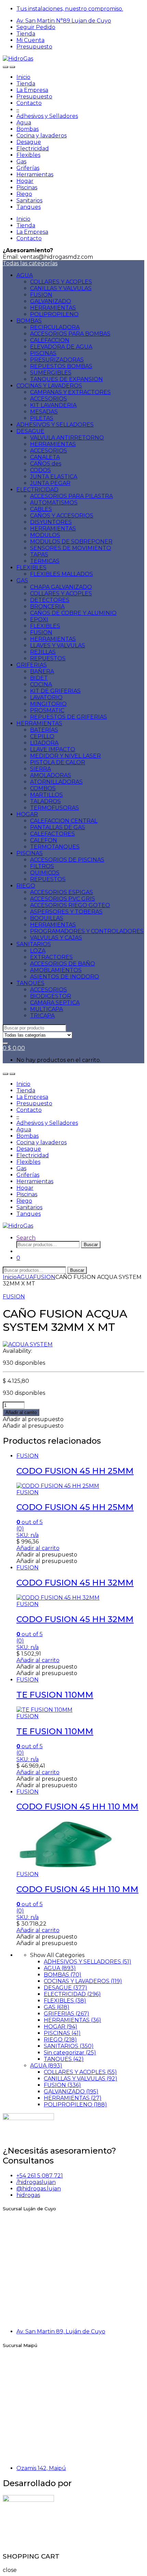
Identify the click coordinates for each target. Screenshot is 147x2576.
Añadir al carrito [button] (38, 1548)
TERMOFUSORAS (55, 808)
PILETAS (42, 418)
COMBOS (43, 788)
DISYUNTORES (51, 522)
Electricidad (33, 149)
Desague (29, 142)
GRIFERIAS (32, 665)
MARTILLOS (46, 795)
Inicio (23, 77)
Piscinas (27, 187)
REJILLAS (43, 652)
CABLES (41, 509)
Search (26, 1238)
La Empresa (32, 90)
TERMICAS (45, 561)
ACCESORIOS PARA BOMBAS (70, 334)
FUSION (41, 295)
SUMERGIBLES (51, 373)
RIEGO (26, 886)
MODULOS (45, 535)
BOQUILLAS (47, 918)
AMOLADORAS (51, 775)
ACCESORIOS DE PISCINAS (67, 860)
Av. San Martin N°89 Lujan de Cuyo (64, 21)
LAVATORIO (46, 697)
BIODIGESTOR (51, 996)
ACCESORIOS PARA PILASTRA (71, 496)
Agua (24, 123)
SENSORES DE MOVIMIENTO (71, 548)
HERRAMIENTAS (53, 308)
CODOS (41, 470)
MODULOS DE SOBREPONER (71, 542)
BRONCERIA (47, 606)
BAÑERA (42, 671)
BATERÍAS (44, 730)
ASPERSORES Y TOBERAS (66, 912)
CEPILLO (42, 736)
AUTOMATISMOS (54, 503)
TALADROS (45, 801)
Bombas (28, 129)
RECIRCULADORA (55, 327)
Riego (24, 194)
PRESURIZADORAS (57, 360)
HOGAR (27, 814)
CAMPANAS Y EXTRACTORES (70, 392)
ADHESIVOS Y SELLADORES (55, 425)
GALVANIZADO (51, 301)
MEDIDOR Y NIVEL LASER (65, 756)
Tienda (26, 34)
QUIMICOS (45, 873)
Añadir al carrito (21, 1412)
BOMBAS (29, 321)
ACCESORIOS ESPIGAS (62, 892)
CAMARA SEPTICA (55, 1003)
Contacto (29, 103)
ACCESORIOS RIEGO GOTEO (70, 905)
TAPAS (39, 555)
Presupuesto (34, 47)
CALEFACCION (50, 340)
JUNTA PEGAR (50, 483)
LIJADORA (44, 743)
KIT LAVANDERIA (53, 405)
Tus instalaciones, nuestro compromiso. (70, 9)
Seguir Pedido (36, 27)
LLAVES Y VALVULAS (58, 645)
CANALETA (45, 457)
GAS (22, 581)
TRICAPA (42, 1016)
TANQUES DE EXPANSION (66, 379)
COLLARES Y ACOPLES (61, 282)
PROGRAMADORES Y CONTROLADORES (87, 931)
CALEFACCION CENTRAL (64, 821)
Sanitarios (29, 200)
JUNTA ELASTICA (54, 477)
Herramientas (35, 174)
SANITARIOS (34, 944)
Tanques (29, 207)
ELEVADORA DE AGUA (61, 347)
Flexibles (28, 155)
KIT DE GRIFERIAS (55, 691)
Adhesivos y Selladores (47, 116)
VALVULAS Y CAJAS (56, 938)
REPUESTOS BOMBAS (61, 366)
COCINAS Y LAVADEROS (49, 386)
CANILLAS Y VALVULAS (61, 288)
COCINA (41, 684)
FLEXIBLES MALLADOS (62, 574)
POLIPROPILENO (54, 314)
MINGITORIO (48, 704)
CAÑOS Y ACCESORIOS (62, 516)
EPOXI (39, 619)
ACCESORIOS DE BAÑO (63, 964)
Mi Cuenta (30, 40)
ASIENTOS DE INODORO (65, 977)
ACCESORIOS (49, 399)
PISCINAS (43, 353)
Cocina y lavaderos (42, 136)
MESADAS (44, 412)
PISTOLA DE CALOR (58, 762)
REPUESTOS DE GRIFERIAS (69, 717)
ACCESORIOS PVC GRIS (63, 899)
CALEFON (44, 840)
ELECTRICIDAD (37, 490)
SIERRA (41, 769)
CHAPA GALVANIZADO (61, 587)
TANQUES (30, 983)
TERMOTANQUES (55, 847)
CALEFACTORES (52, 834)
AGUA (25, 275)
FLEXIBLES (31, 568)
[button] (33, 1419)
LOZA (38, 951)
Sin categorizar (70, 2053)
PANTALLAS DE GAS (58, 827)
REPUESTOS (48, 658)
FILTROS (42, 866)
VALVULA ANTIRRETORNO (67, 438)
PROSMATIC (47, 710)
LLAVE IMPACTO (53, 749)
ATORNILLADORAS (56, 782)
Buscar (91, 1245)
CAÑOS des (46, 464)
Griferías (28, 168)
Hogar (25, 181)
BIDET (39, 678)
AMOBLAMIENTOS (56, 970)
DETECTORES (50, 600)
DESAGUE (30, 431)
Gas (21, 161)
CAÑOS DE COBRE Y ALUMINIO (73, 613)
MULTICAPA (46, 1009)
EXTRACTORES (51, 957)
